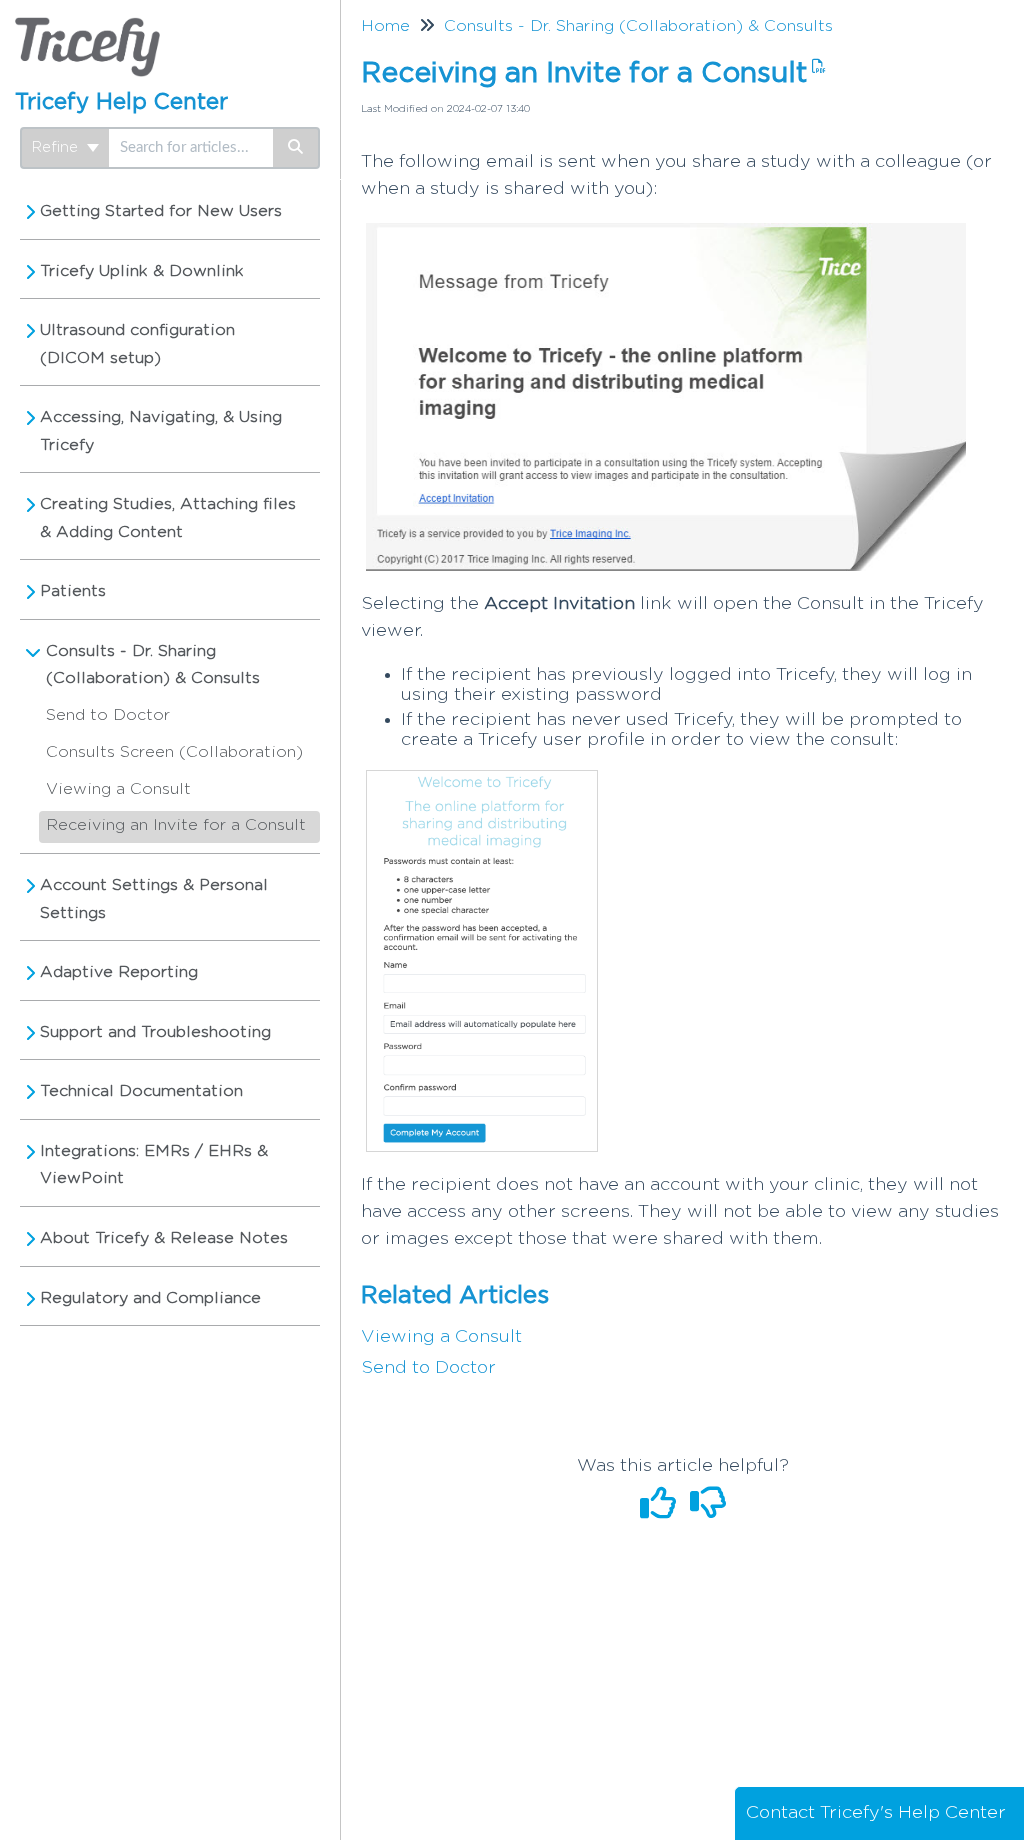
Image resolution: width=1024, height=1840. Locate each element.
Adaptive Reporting (119, 972)
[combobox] (191, 148)
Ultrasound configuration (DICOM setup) (137, 344)
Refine (57, 147)
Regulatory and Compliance (150, 1298)
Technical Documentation (141, 1091)
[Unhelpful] (707, 1511)
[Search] (296, 148)
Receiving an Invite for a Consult (176, 825)
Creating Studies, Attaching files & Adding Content (168, 518)
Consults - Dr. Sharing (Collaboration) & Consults (153, 665)
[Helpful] (660, 1511)
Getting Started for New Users (161, 211)
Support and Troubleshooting (155, 1032)
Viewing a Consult (118, 789)
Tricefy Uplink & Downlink (142, 271)
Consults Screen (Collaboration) (174, 752)
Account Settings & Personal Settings (154, 899)
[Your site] (87, 26)
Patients (73, 591)
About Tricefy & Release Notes (164, 1238)
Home (385, 26)
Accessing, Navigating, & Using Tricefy (161, 431)
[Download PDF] (816, 67)
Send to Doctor (108, 715)
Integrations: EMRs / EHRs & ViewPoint (154, 1165)
